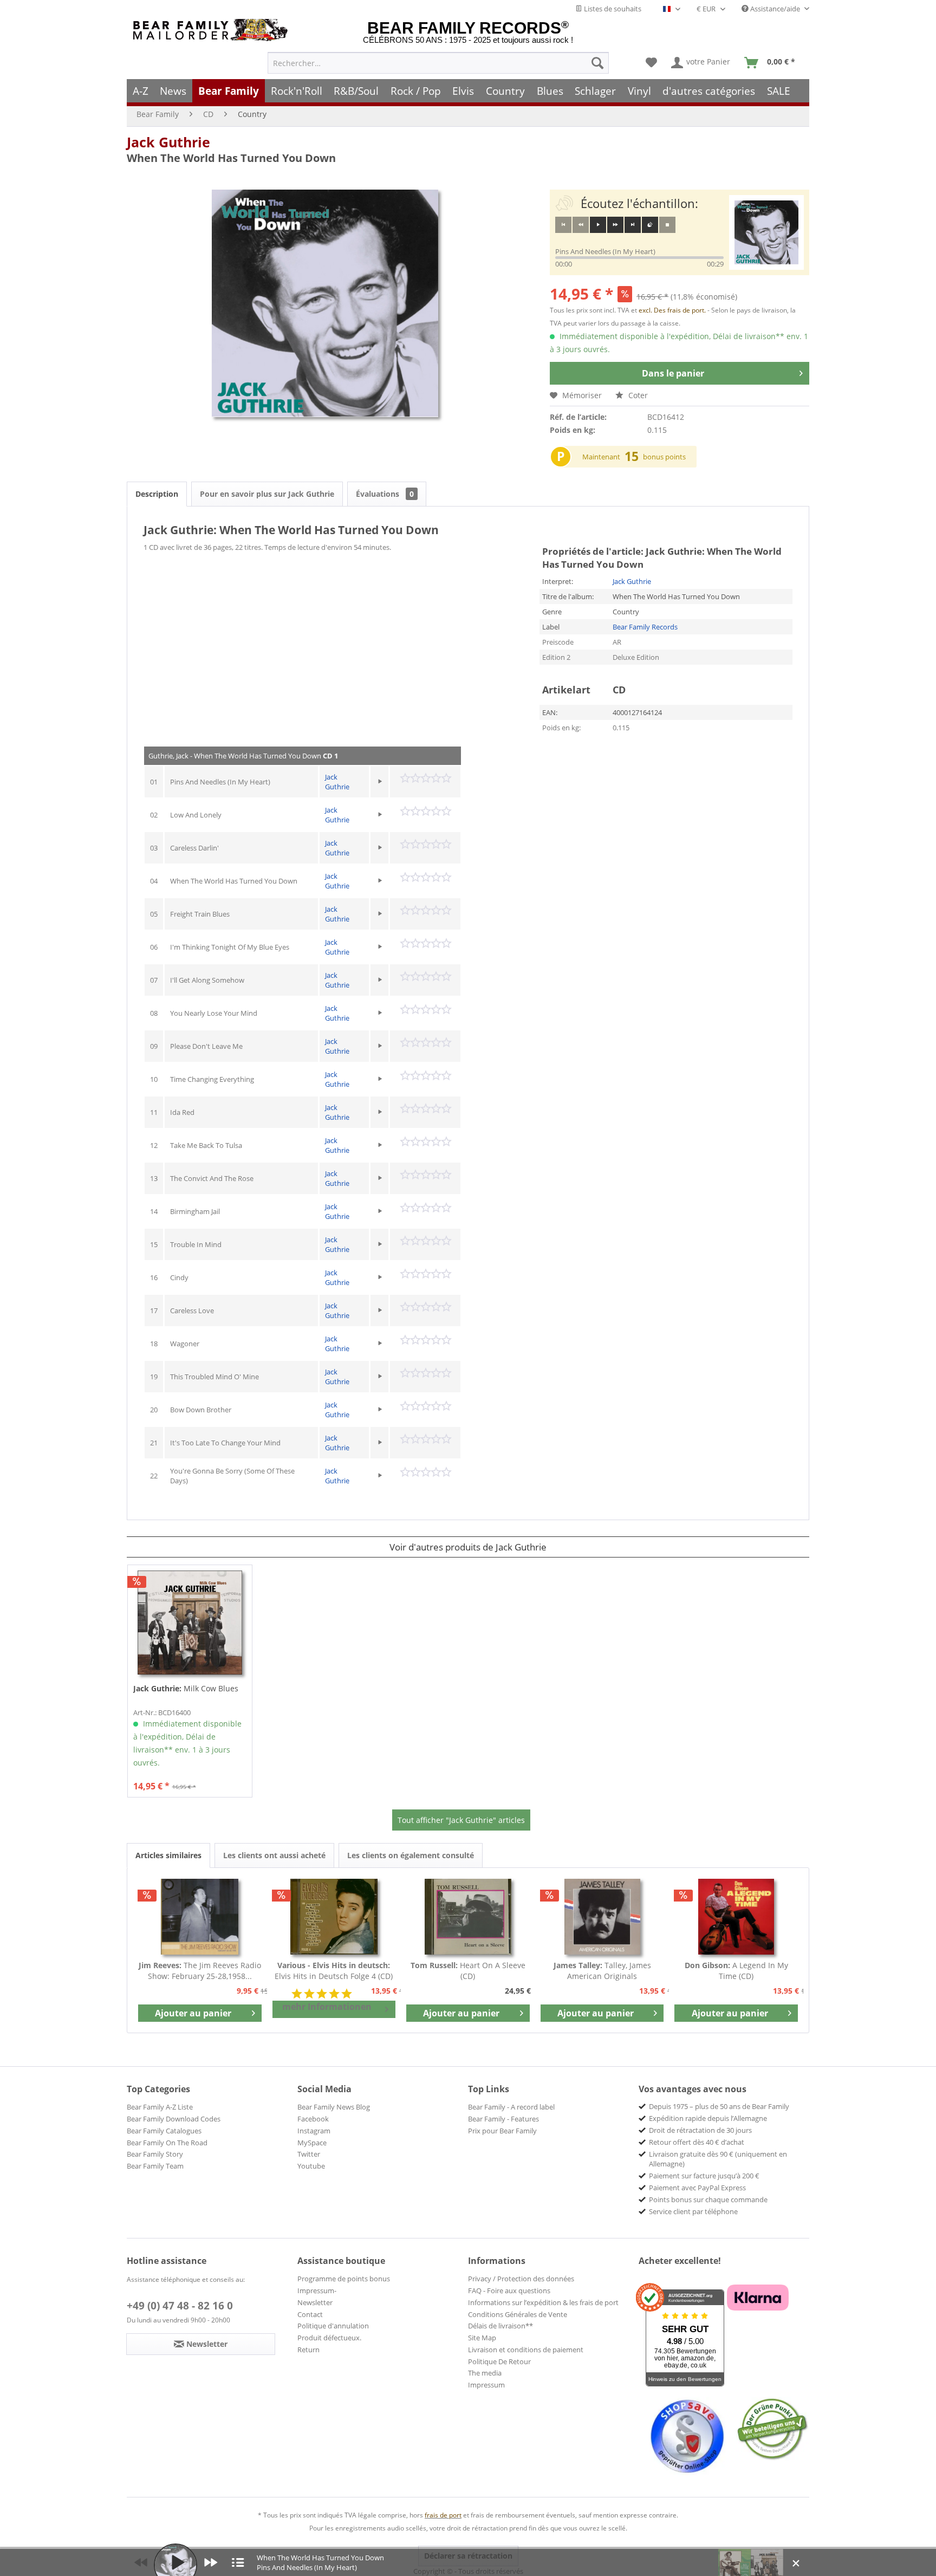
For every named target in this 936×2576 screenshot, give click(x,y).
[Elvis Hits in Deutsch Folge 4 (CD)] (334, 1917)
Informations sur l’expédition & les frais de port (543, 2302)
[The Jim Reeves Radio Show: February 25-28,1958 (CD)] (200, 1917)
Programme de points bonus (344, 2279)
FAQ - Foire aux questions (509, 2291)
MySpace (312, 2143)
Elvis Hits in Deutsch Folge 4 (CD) (334, 1971)
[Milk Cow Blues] (190, 1623)
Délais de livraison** (500, 2326)
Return (308, 2350)
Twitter (309, 2154)
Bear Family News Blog (334, 2107)
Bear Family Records (645, 627)
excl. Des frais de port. (673, 310)
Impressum (486, 2385)
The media (485, 2373)
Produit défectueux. (329, 2338)
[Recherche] (597, 63)
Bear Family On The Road (167, 2143)
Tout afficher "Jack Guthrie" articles (461, 1820)
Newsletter (315, 2302)
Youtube (311, 2166)
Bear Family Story (155, 2154)
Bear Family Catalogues (164, 2131)
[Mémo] (651, 63)
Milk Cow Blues (186, 1688)
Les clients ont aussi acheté (274, 1855)
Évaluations (385, 494)
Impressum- (317, 2291)
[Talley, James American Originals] (602, 1917)
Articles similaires (168, 1855)
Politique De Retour (499, 2361)
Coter (637, 395)
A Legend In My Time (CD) (736, 1971)
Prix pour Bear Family (502, 2131)
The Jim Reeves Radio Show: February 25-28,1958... (200, 1971)
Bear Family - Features (503, 2119)
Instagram (314, 2131)
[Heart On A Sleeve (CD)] (468, 1917)
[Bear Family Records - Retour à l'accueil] (212, 30)
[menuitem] (438, 63)
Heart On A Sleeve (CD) (468, 1971)
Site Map (482, 2338)
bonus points (664, 457)
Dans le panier (673, 373)
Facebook (313, 2119)
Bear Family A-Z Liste (160, 2107)
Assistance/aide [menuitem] (775, 9)
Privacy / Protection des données (521, 2279)
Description (157, 494)
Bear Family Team (155, 2166)
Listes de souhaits (612, 9)
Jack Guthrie (168, 142)
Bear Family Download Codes (174, 2119)
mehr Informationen (327, 2007)
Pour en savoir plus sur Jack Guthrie (267, 494)
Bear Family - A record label (511, 2107)
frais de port (443, 2515)
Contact (310, 2314)
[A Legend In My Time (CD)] (736, 1917)
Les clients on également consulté (411, 1855)
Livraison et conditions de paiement (526, 2350)
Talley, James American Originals (602, 1971)
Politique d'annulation (333, 2326)
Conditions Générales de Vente (518, 2314)
